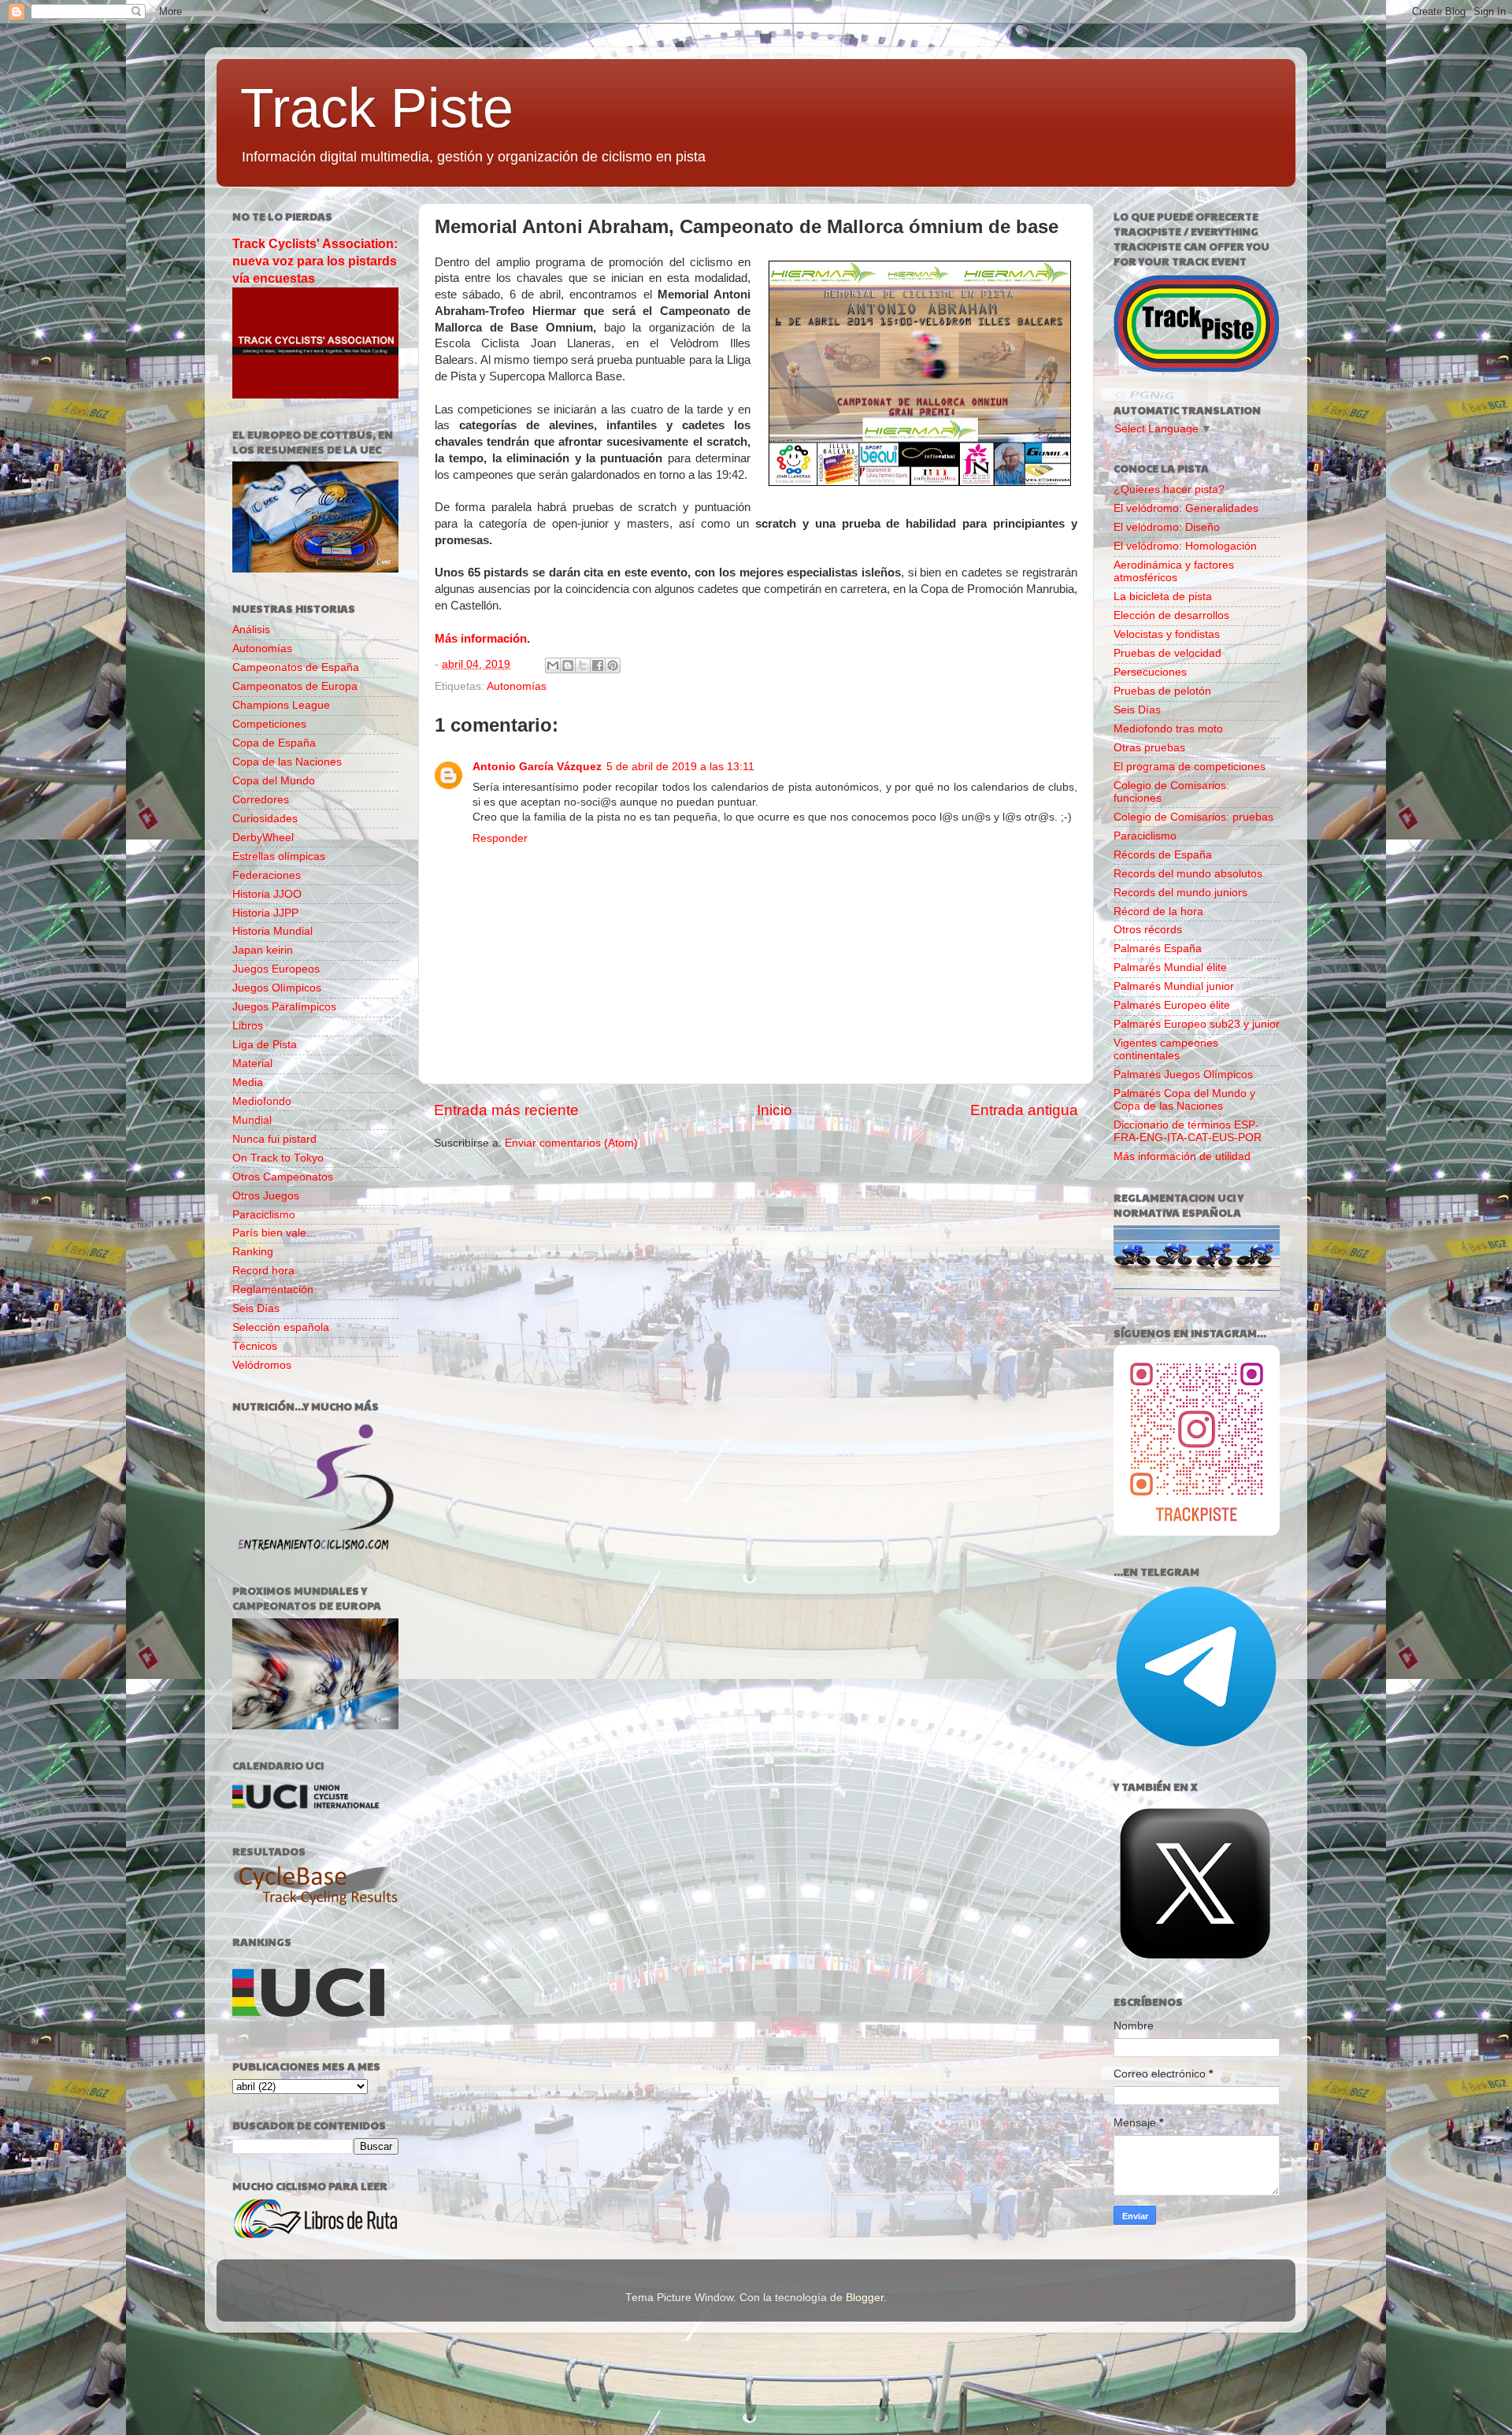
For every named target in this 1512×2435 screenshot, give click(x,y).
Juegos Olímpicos (277, 988)
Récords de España (1163, 855)
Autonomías (517, 686)
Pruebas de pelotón (1162, 691)
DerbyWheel (263, 838)
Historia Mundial (272, 931)
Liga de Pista (265, 1045)
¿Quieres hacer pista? (1169, 489)
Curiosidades (265, 819)
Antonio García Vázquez (537, 767)
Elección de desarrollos (1171, 615)
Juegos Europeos (276, 969)
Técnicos (255, 1346)
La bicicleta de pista (1163, 597)
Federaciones (267, 875)
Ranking (253, 1252)
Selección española (281, 1327)
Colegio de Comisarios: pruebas (1193, 817)
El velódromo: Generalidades (1186, 508)
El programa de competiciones (1190, 767)
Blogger (865, 2298)
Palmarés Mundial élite (1170, 967)
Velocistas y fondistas (1167, 634)
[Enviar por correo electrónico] (553, 665)
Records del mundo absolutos (1188, 874)
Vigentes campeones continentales (1166, 1049)
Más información (481, 639)
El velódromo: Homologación (1185, 546)
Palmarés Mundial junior (1174, 986)
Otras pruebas (1149, 748)
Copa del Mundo (274, 781)
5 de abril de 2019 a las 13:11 (680, 767)
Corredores (261, 800)
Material (252, 1064)
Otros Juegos (266, 1196)
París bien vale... (274, 1233)
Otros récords (1148, 930)
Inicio (775, 1110)
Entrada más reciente (506, 1110)
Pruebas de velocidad (1167, 653)
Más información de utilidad (1182, 1156)
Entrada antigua (1024, 1110)
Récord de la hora (1158, 912)
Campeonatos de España (296, 667)
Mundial (252, 1120)
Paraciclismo (264, 1215)
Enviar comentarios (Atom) (571, 1143)
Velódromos (262, 1365)
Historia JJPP (265, 913)
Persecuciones (1150, 672)
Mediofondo (262, 1101)
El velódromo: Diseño (1167, 527)
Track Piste (377, 108)
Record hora (263, 1271)
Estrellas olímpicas (279, 856)
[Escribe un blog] (568, 665)
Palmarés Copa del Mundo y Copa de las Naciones (1184, 1100)
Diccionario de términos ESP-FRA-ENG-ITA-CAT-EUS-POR (1188, 1131)
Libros (248, 1026)
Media (248, 1082)
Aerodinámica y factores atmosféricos (1174, 571)
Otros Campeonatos (283, 1177)
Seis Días (256, 1308)
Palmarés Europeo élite (1172, 1005)
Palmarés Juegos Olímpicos (1183, 1075)
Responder (500, 838)
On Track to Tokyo (278, 1158)
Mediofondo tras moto (1168, 729)
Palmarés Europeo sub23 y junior (1197, 1024)
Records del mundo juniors (1180, 893)
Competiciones (269, 724)
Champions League (281, 705)
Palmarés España (1158, 949)
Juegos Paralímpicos (284, 1007)
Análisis (251, 630)
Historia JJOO (267, 894)
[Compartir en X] (583, 665)
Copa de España (274, 743)
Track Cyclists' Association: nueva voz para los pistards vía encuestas (315, 261)
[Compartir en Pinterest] (613, 665)
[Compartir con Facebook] (598, 665)
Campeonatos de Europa (295, 686)
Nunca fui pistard (274, 1139)
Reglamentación (273, 1290)
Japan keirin (263, 950)
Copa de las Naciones (287, 762)
